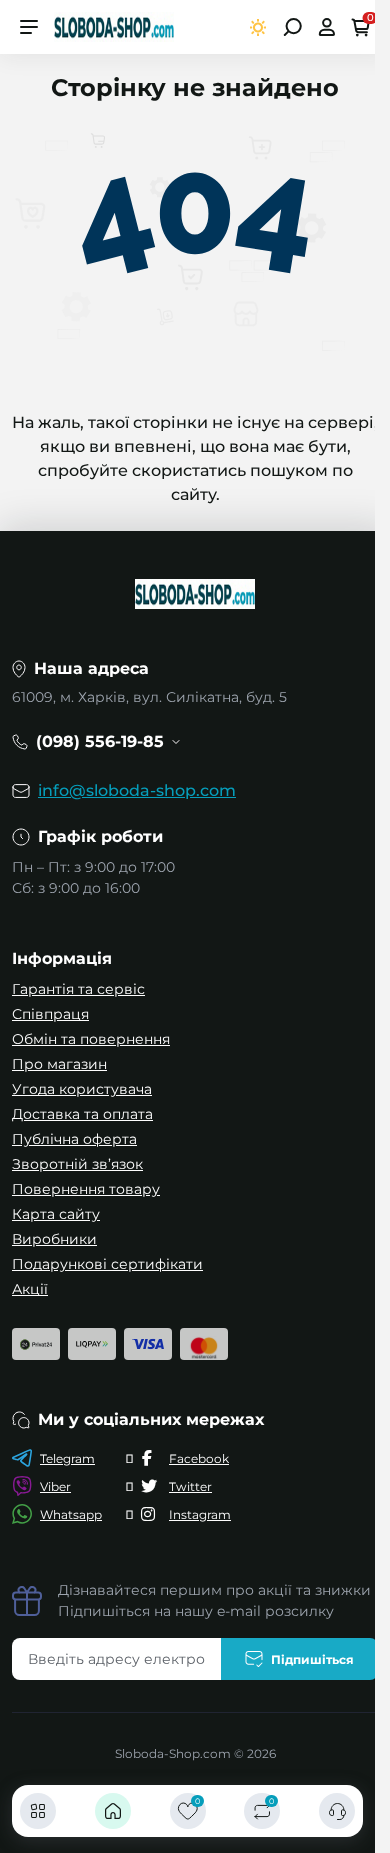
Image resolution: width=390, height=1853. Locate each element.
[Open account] (326, 27)
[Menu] (29, 27)
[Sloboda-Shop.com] (114, 25)
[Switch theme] (258, 27)
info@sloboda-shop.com (137, 790)
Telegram (67, 1458)
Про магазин (59, 1064)
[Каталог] (38, 1811)
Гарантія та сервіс (78, 989)
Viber (55, 1486)
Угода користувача (82, 1089)
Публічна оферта (74, 1139)
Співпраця (50, 1014)
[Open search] (292, 27)
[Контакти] (337, 1811)
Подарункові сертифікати (107, 1264)
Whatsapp (71, 1514)
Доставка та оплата (82, 1114)
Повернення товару (86, 1189)
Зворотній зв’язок (77, 1164)
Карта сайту (56, 1214)
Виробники (54, 1239)
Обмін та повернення (91, 1039)
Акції (30, 1289)
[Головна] (113, 1811)
